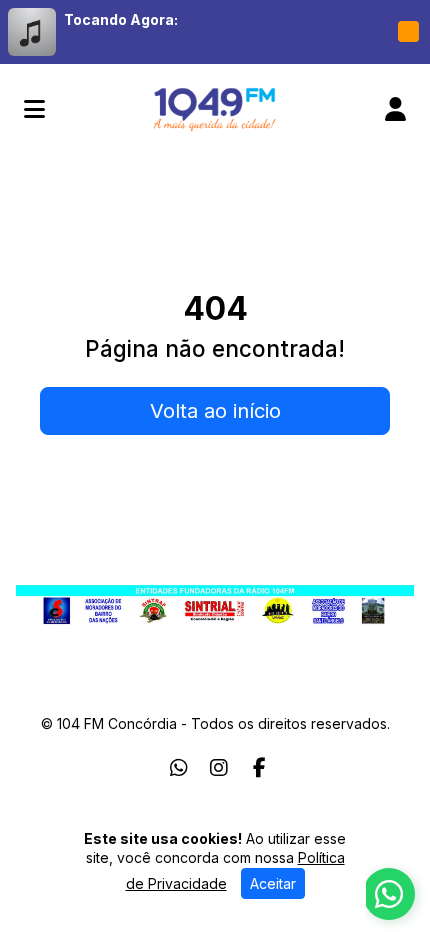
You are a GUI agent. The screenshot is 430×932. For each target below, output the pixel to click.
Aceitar (273, 883)
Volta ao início (215, 411)
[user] (395, 109)
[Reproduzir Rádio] (408, 32)
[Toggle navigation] (34, 109)
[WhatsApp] (179, 768)
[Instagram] (219, 768)
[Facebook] (259, 768)
